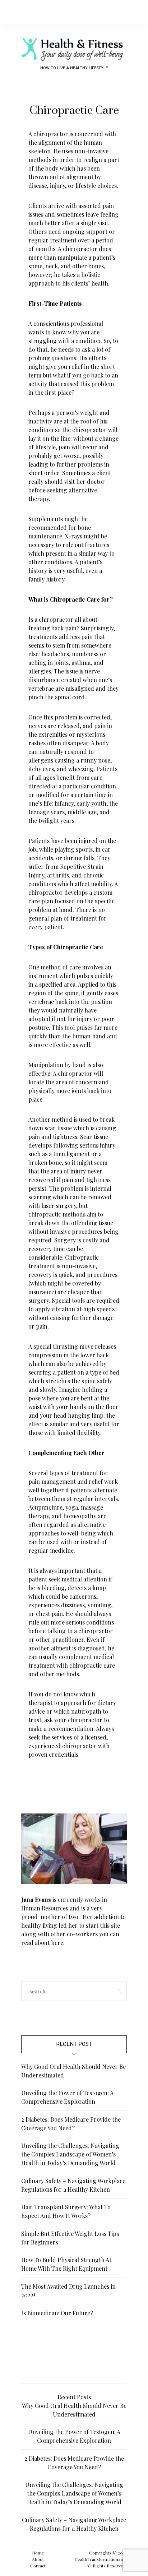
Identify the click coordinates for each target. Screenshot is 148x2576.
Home (38, 2553)
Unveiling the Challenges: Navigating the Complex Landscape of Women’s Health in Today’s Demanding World (70, 2154)
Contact (38, 2566)
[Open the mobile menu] (130, 12)
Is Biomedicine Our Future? (57, 2313)
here (57, 1943)
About (38, 2559)
